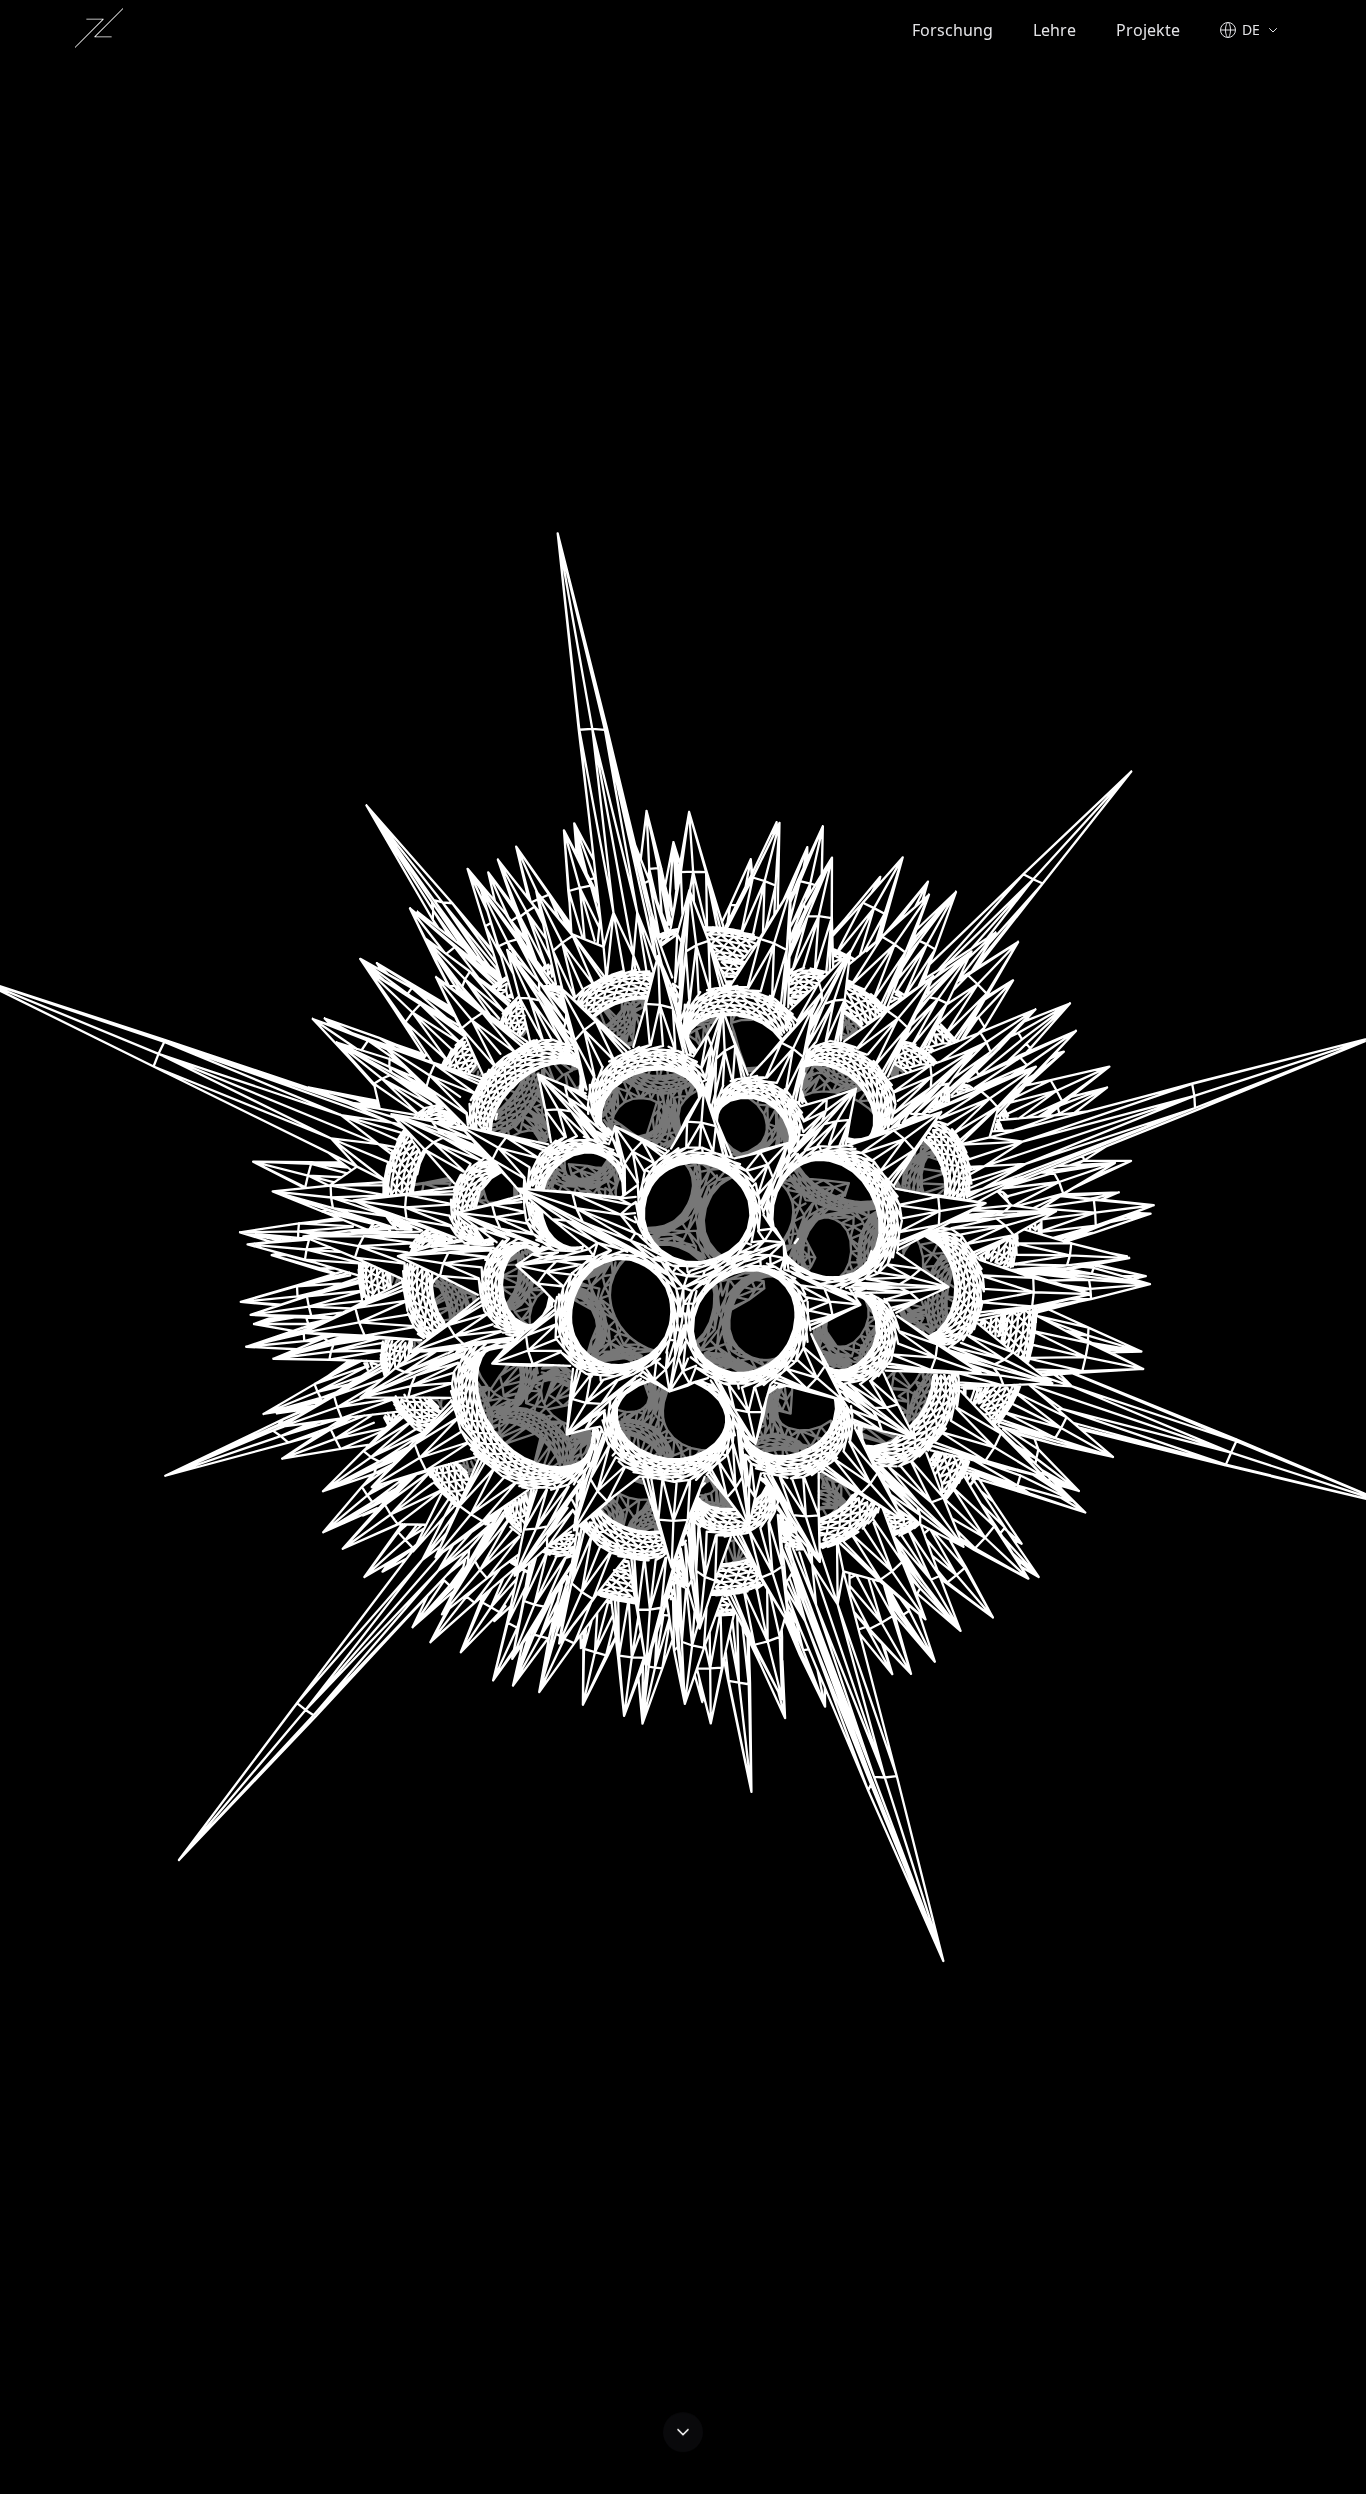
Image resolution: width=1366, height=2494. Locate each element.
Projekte (1148, 30)
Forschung (952, 30)
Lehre (1054, 30)
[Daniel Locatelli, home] (99, 28)
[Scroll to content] (683, 2440)
